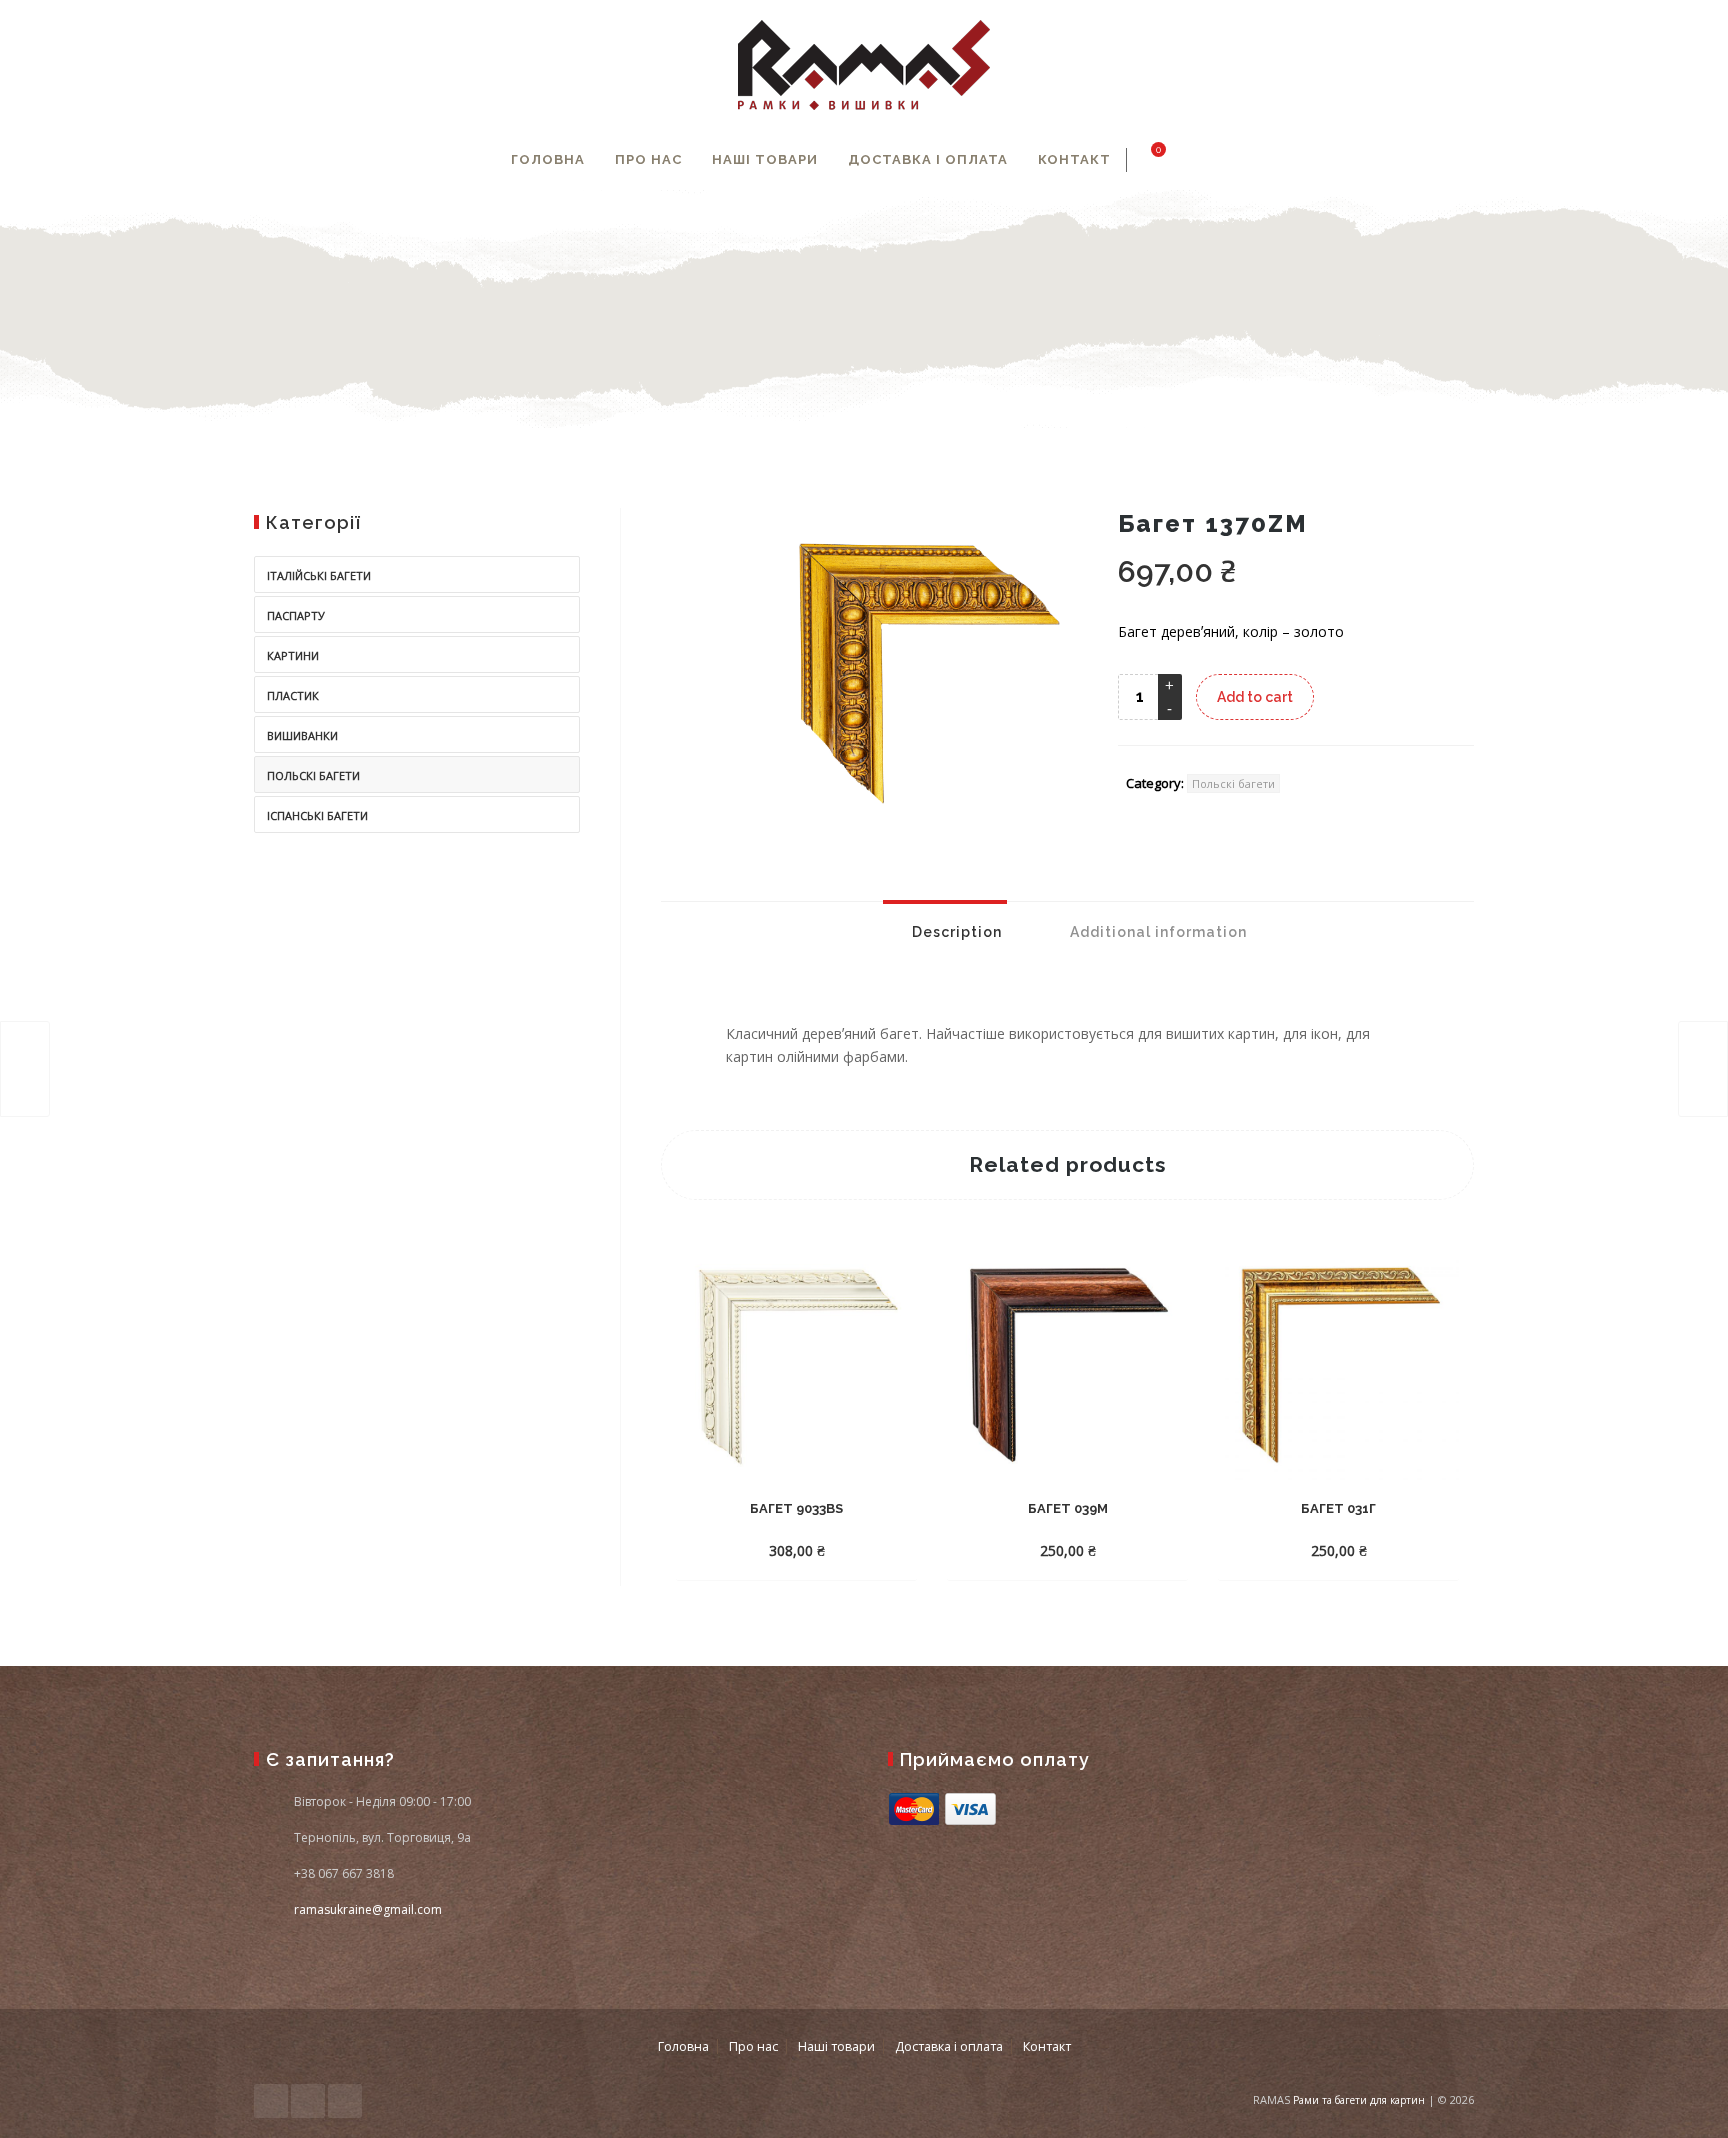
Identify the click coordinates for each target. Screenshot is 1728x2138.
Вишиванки (302, 735)
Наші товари (765, 159)
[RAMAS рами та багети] (864, 65)
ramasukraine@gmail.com (368, 1909)
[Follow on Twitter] (308, 2101)
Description (955, 932)
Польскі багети (1233, 783)
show (1215, 160)
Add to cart (1255, 697)
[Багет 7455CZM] (1703, 1069)
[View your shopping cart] (1147, 160)
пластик (293, 695)
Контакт (1074, 159)
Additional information (1156, 932)
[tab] (945, 931)
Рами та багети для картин (1359, 2100)
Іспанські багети (317, 815)
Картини (293, 655)
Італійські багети (319, 575)
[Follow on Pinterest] (345, 2101)
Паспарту (296, 615)
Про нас (648, 159)
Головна (548, 159)
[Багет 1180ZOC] (25, 1069)
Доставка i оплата (928, 159)
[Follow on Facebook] (271, 2101)
